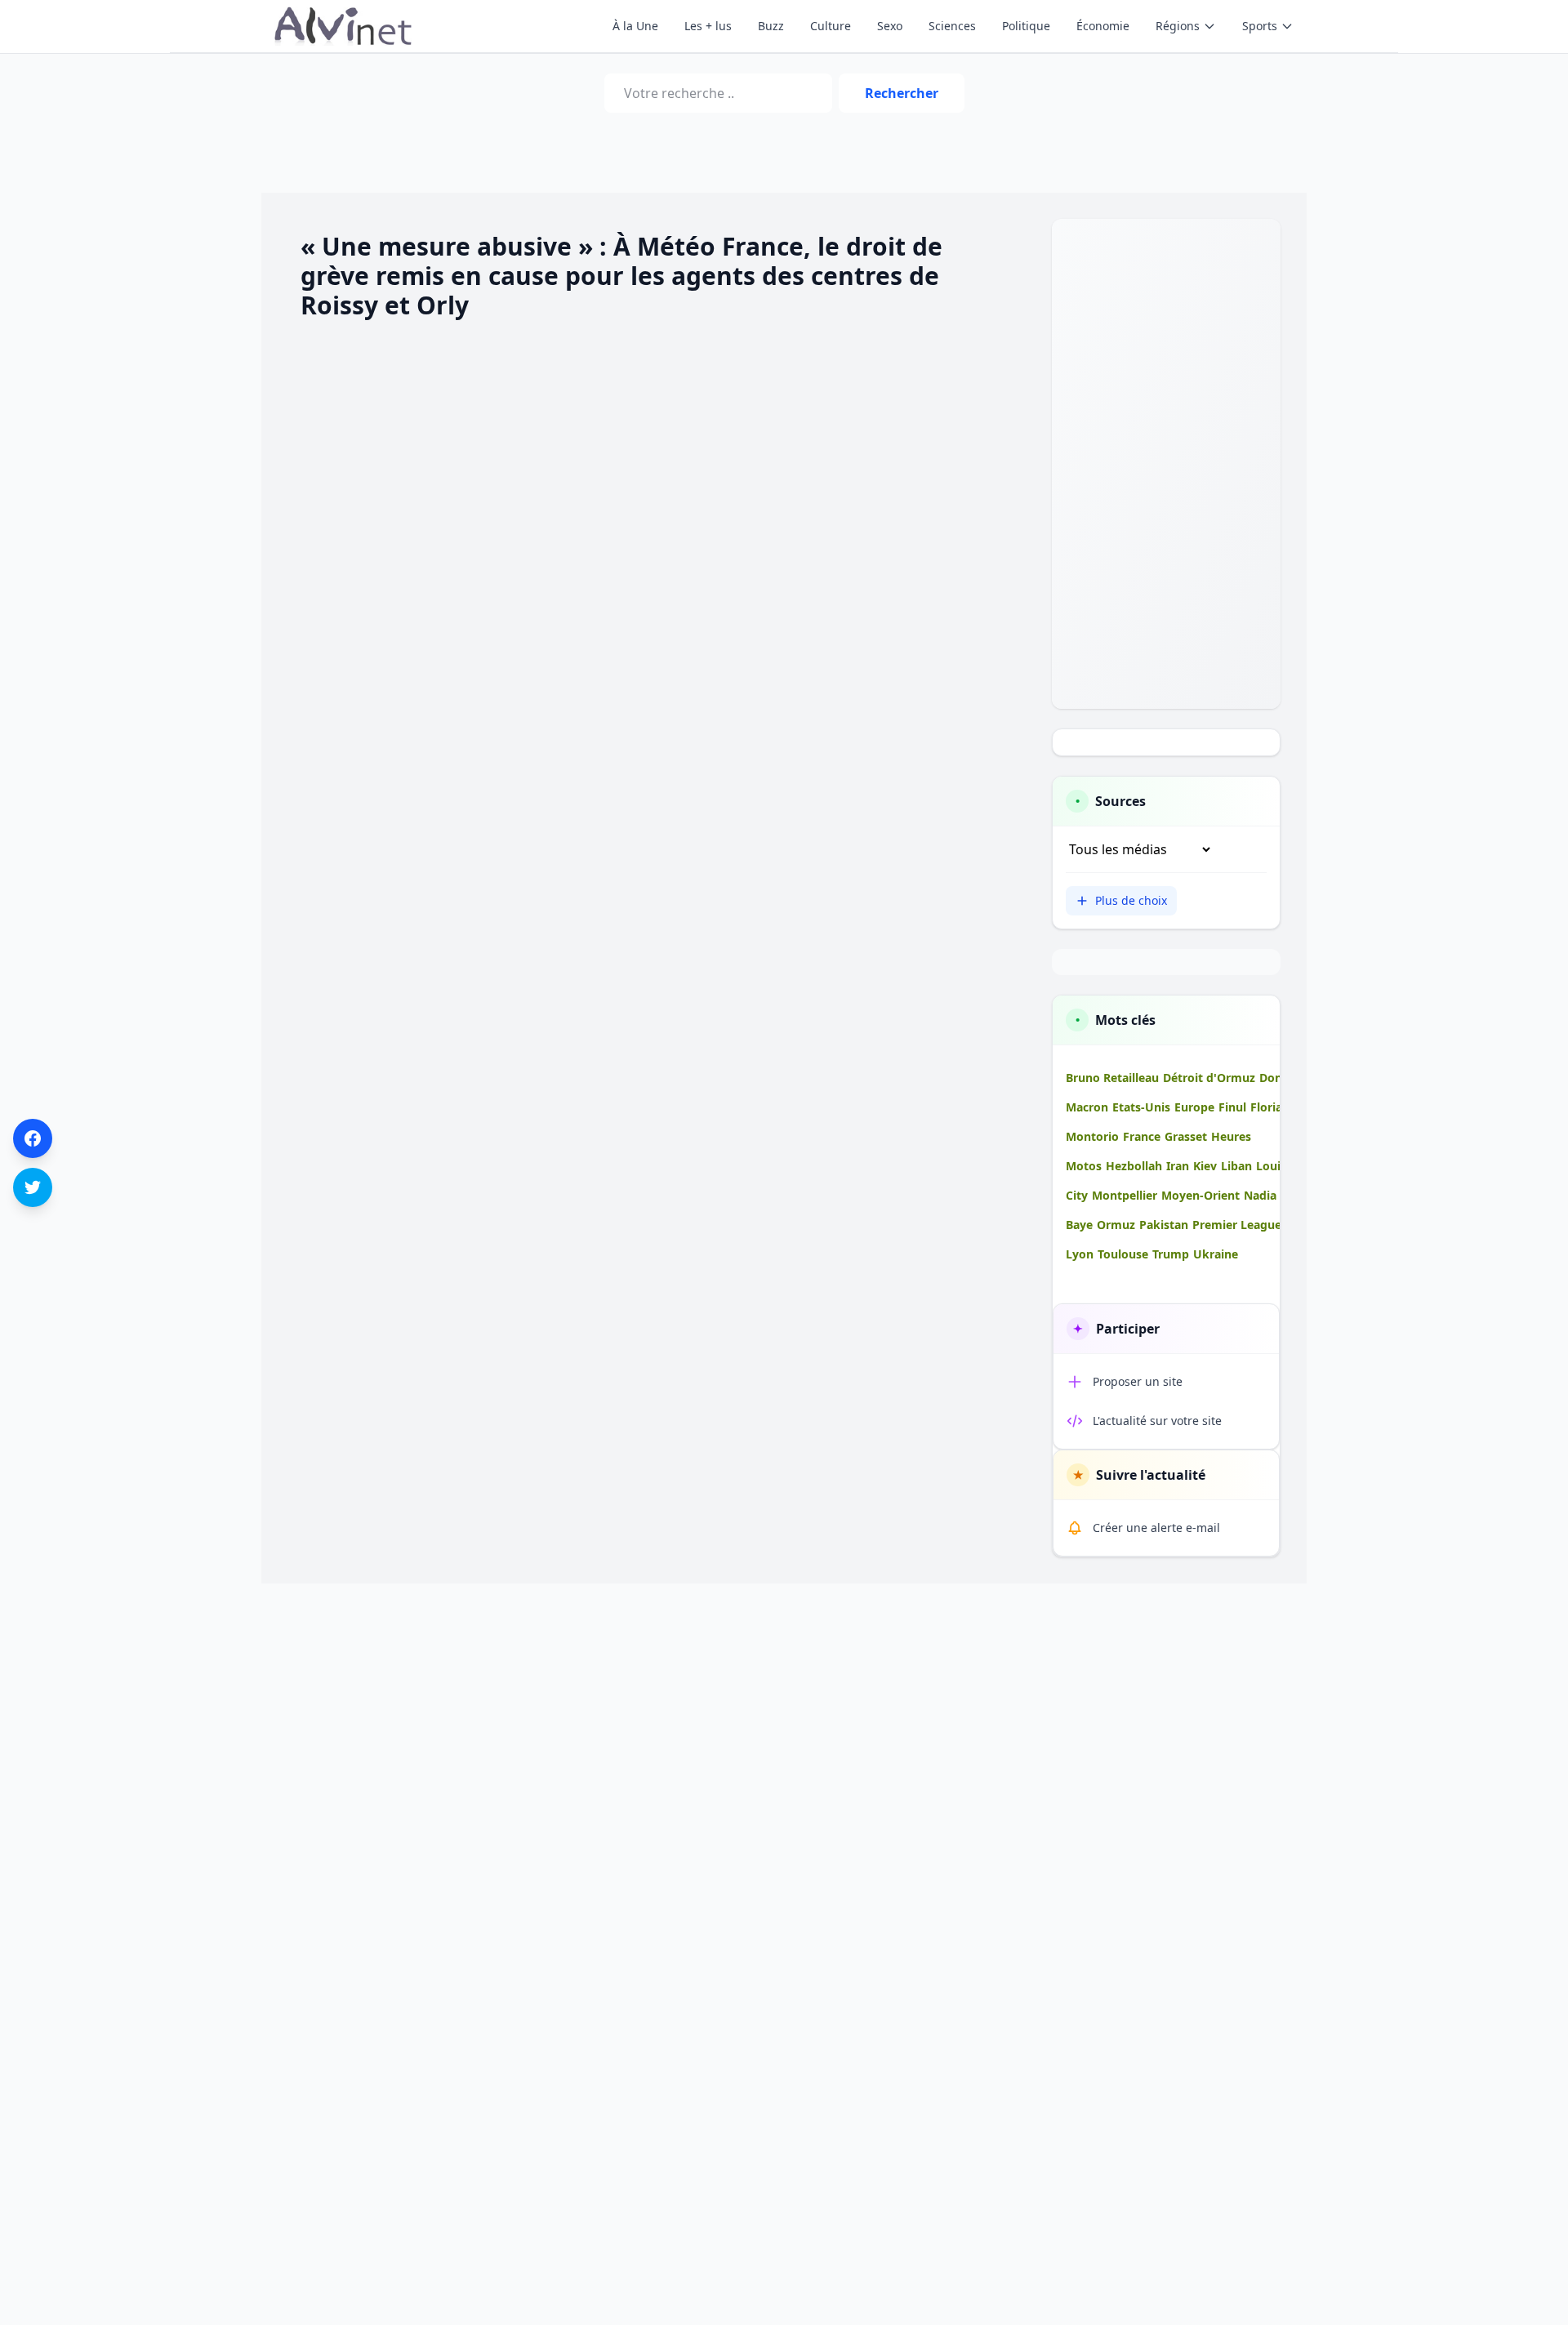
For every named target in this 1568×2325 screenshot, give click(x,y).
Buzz (771, 26)
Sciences (952, 26)
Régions (1178, 26)
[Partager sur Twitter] (33, 1187)
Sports (1260, 26)
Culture (831, 26)
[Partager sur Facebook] (33, 1138)
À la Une (635, 26)
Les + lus (708, 26)
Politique (1026, 26)
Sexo (890, 26)
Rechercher (902, 93)
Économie (1103, 26)
